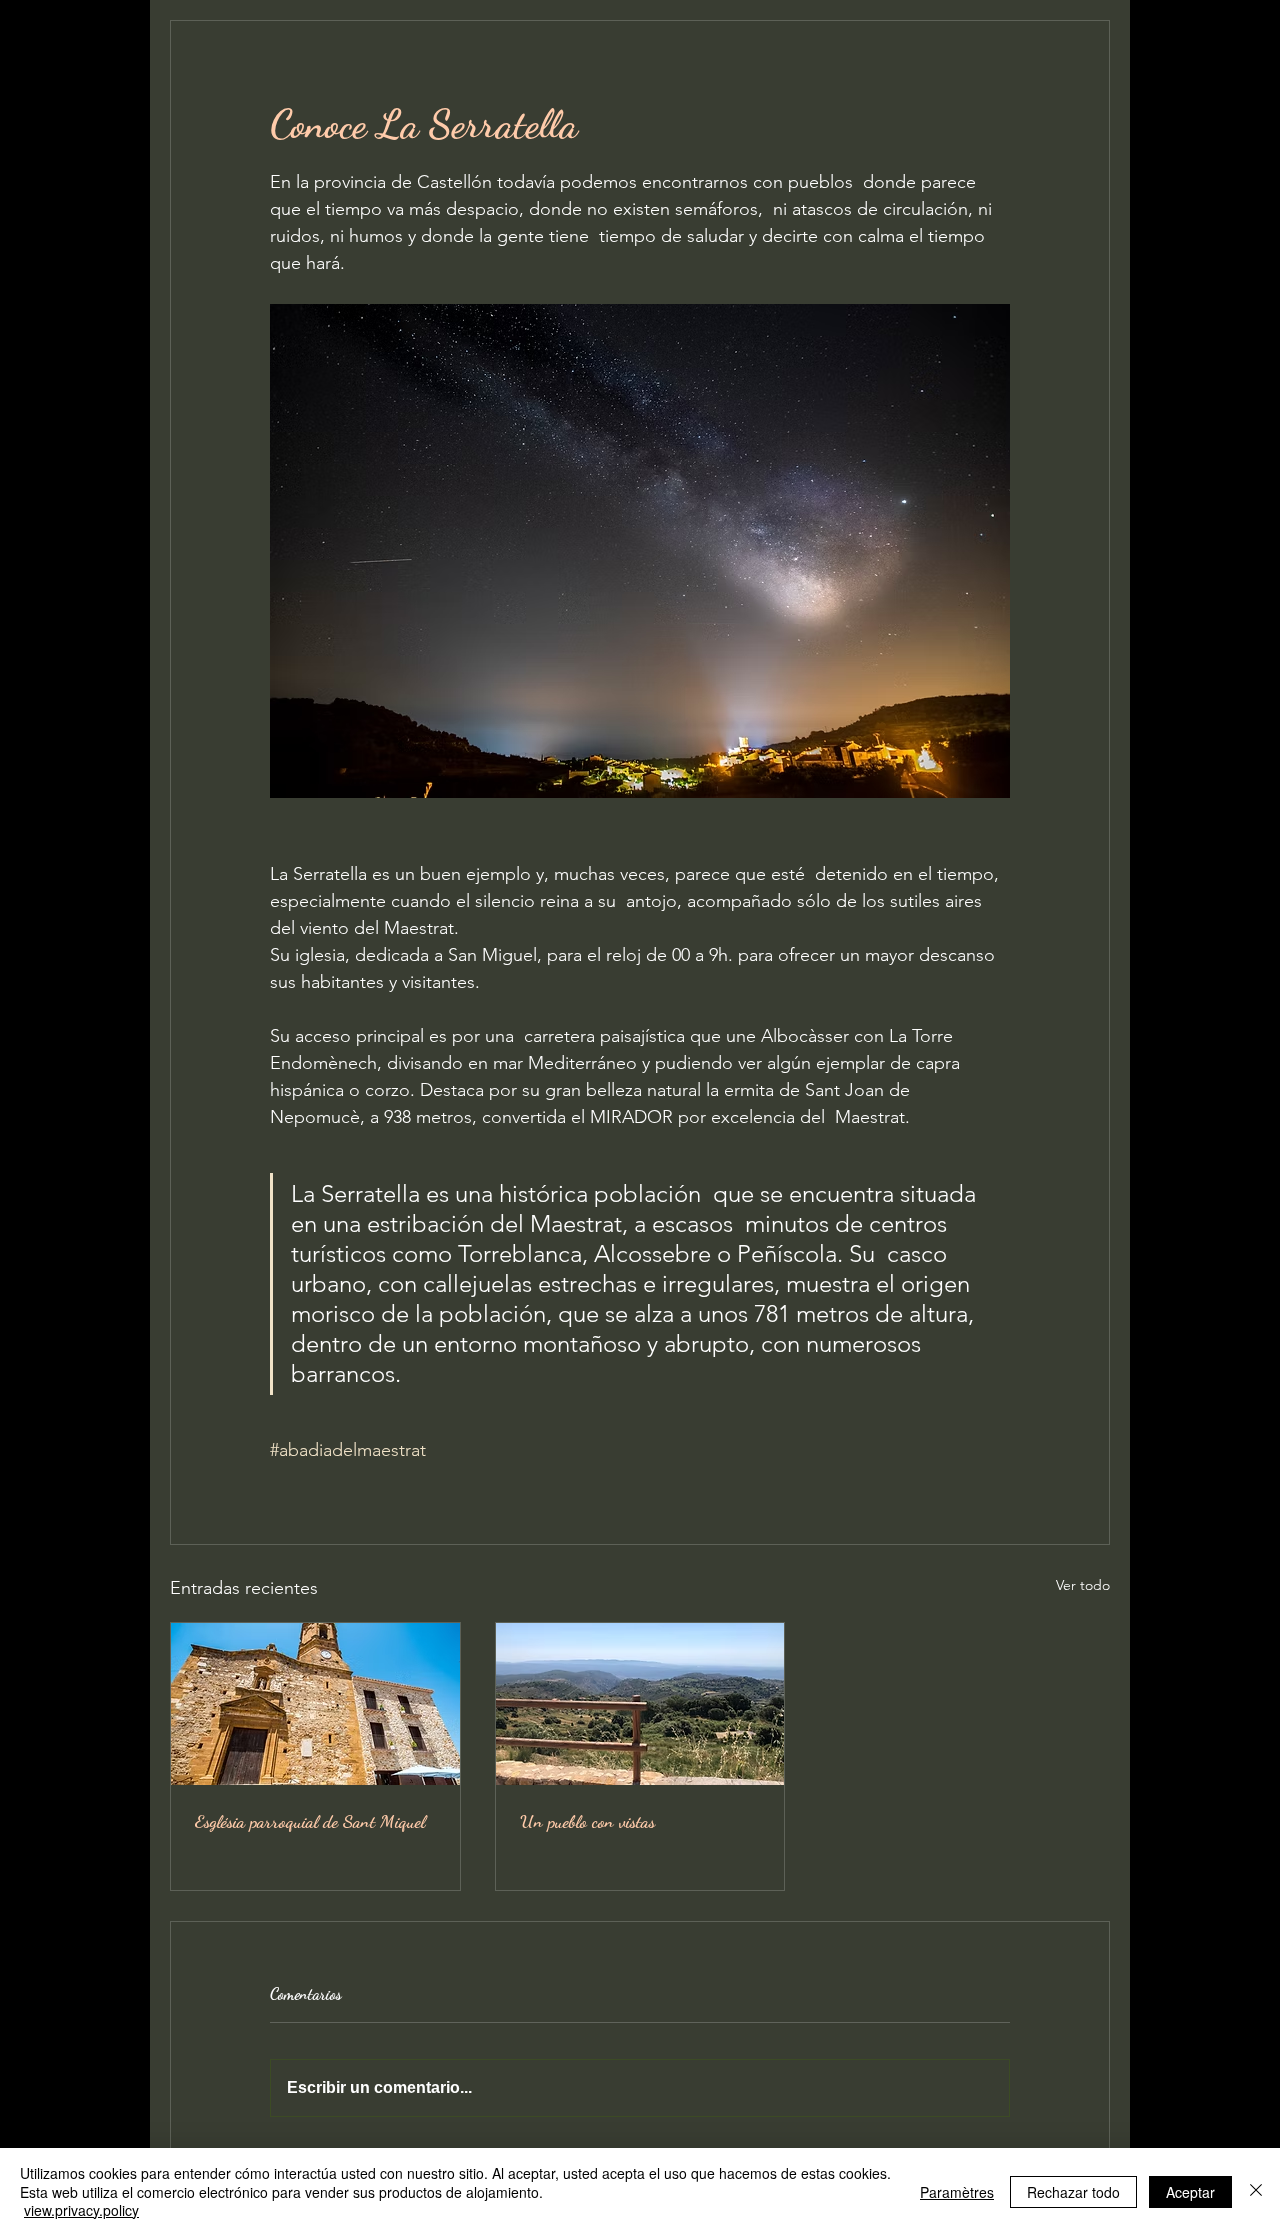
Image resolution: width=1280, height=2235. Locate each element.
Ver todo (1083, 1585)
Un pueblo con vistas (587, 1821)
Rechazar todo (1073, 2192)
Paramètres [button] (957, 2192)
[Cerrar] (1256, 2191)
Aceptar (1190, 2192)
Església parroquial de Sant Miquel (310, 1821)
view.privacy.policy (81, 2210)
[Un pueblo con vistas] (640, 1704)
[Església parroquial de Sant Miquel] (315, 1704)
